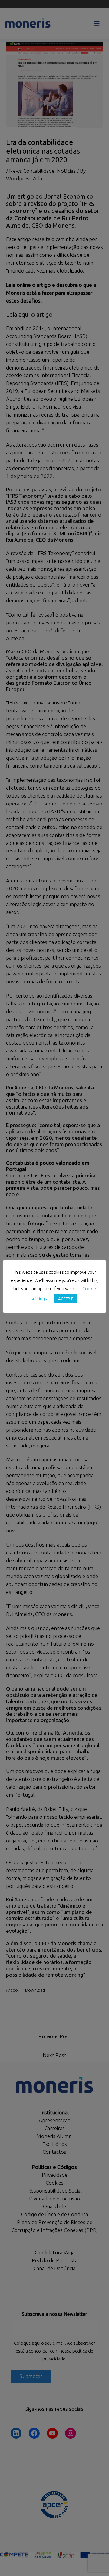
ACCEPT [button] (66, 1299)
